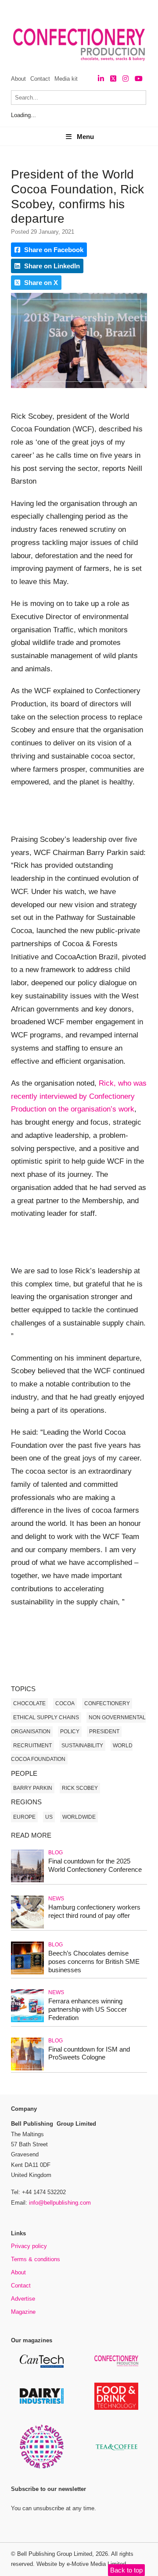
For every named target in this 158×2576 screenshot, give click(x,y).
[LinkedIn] (101, 79)
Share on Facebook (53, 250)
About (18, 79)
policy (70, 1732)
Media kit (66, 79)
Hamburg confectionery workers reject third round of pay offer (94, 1911)
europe (24, 1817)
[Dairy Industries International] (42, 2402)
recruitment (32, 1746)
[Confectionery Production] (116, 2365)
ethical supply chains (46, 1717)
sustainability (82, 1746)
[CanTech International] (42, 2366)
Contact (40, 79)
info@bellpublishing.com (60, 2203)
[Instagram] (126, 79)
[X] (113, 79)
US (49, 1817)
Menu (85, 137)
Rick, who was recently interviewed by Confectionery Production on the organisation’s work (79, 1096)
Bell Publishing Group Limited (55, 2554)
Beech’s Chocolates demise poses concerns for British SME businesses (94, 1961)
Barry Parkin (33, 1788)
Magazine (23, 2312)
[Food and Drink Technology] (116, 2408)
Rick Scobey (80, 1788)
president (104, 1732)
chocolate (29, 1703)
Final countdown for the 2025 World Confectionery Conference (95, 1865)
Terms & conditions (36, 2259)
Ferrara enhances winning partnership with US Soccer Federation (88, 2009)
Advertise (23, 2299)
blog (56, 1853)
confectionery (107, 1703)
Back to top (126, 2570)
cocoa (65, 1703)
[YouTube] (139, 79)
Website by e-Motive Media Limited (81, 2564)
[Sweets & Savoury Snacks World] (42, 2467)
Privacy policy (29, 2246)
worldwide (79, 1817)
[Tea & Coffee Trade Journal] (116, 2452)
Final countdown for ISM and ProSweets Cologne (89, 2053)
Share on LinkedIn (51, 266)
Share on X (40, 283)
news (56, 1899)
